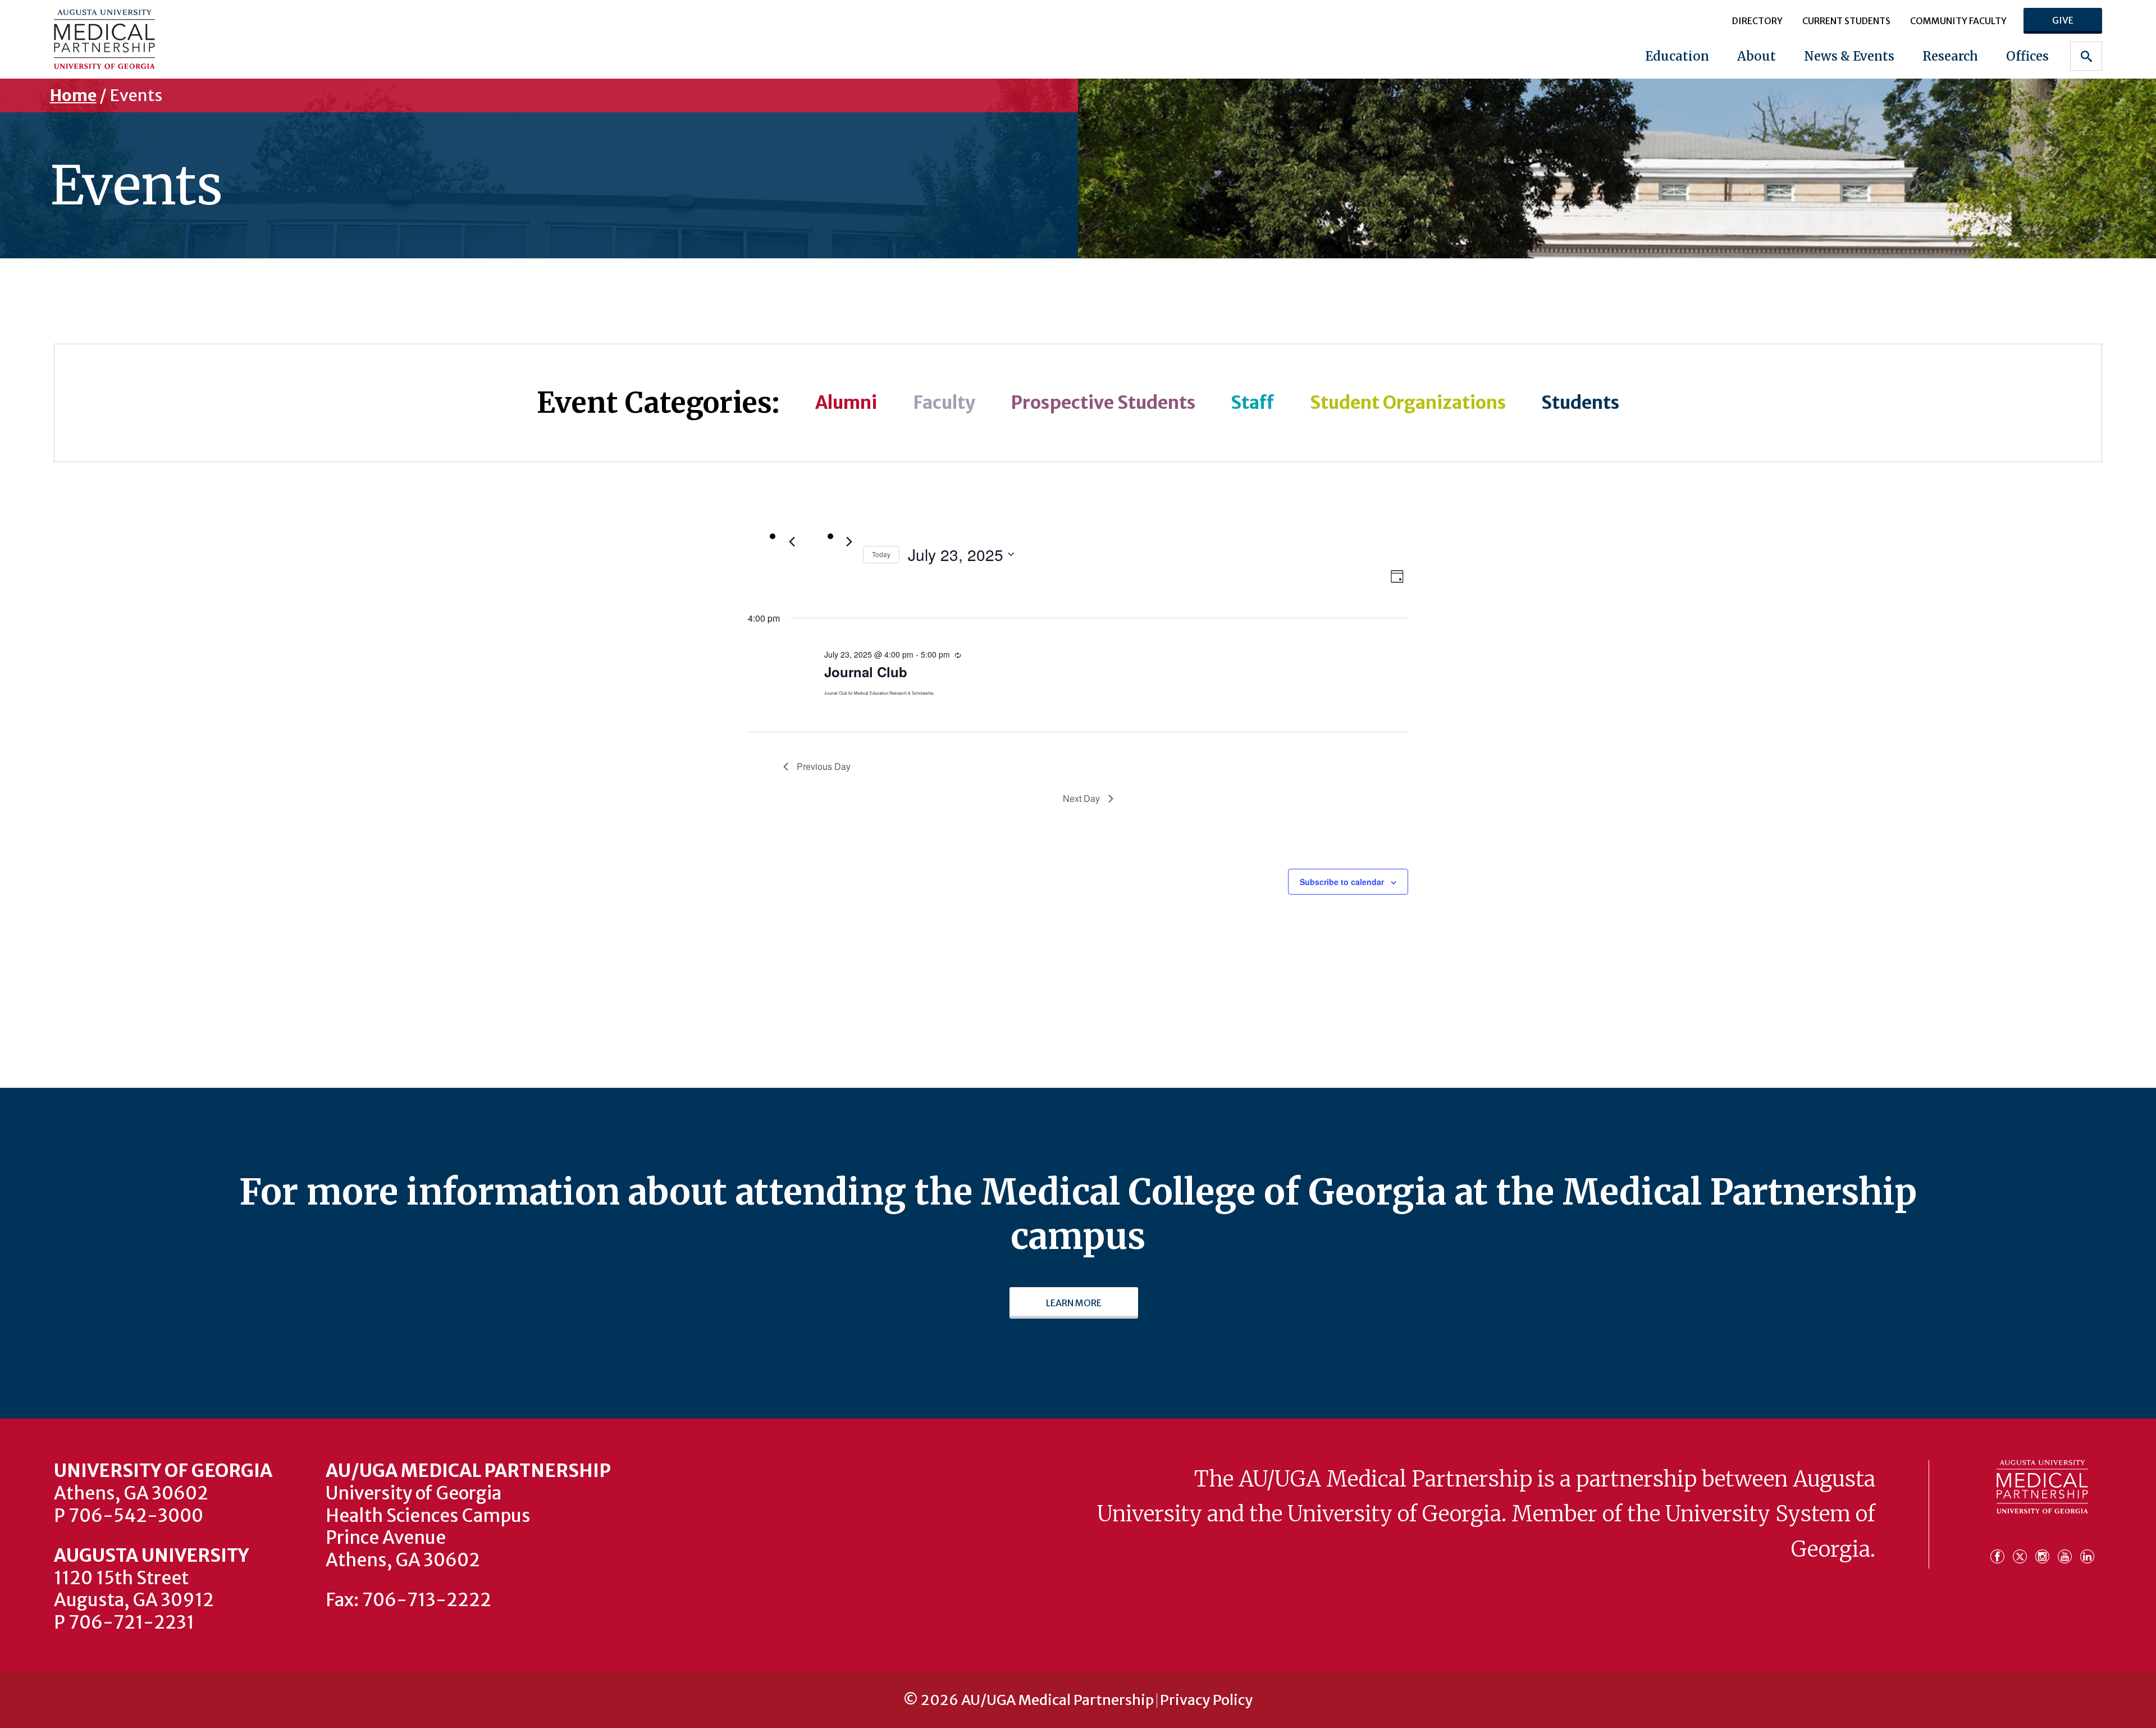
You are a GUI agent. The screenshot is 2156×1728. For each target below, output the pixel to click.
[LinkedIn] (2087, 1551)
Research (1950, 56)
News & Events (1849, 56)
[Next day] (849, 542)
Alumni (846, 403)
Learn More (1074, 1303)
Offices (2027, 56)
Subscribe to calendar (1342, 882)
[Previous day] (792, 542)
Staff (1252, 403)
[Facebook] (2000, 1551)
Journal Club (866, 672)
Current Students (1846, 21)
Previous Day (824, 766)
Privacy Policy (1206, 1700)
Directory (1757, 21)
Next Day (1081, 798)
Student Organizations (1408, 403)
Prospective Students (1103, 403)
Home (73, 95)
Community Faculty (1958, 21)
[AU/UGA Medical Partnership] (235, 39)
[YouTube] (2068, 1551)
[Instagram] (2045, 1551)
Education (1677, 56)
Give (2063, 20)
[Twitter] (2023, 1551)
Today (881, 554)
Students (1580, 403)
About (1757, 56)
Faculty (944, 403)
